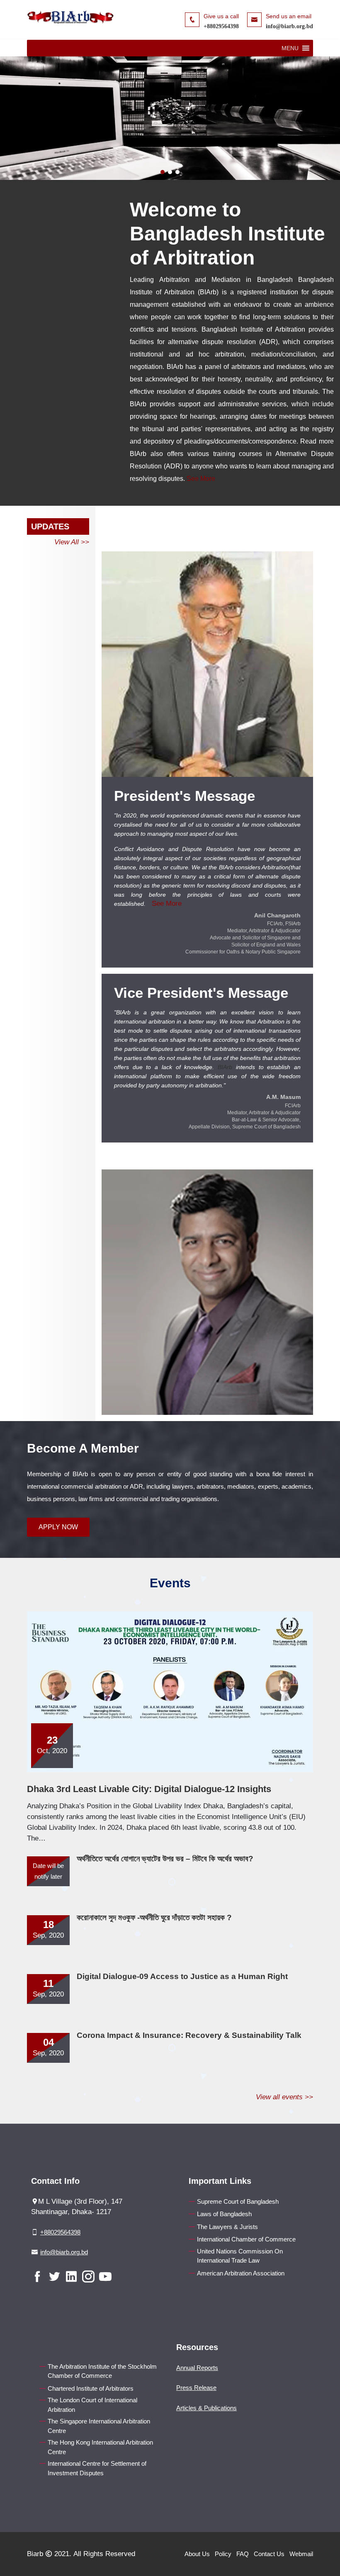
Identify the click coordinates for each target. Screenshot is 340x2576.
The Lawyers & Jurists (227, 2227)
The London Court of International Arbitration (92, 2405)
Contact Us (269, 2554)
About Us (197, 2554)
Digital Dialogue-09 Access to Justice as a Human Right (182, 1976)
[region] (170, 118)
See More (201, 479)
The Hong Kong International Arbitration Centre (100, 2447)
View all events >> (284, 2097)
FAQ (243, 2554)
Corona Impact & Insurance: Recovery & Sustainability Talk (189, 2035)
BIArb (225, 1067)
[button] (290, 48)
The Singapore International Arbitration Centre (99, 2426)
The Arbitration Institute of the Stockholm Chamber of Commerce (102, 2371)
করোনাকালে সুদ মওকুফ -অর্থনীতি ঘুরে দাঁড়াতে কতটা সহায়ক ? (154, 1917)
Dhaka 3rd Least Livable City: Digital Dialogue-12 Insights (149, 1789)
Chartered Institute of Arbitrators (91, 2388)
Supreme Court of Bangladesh (238, 2201)
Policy (223, 2554)
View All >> (72, 542)
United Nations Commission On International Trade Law (240, 2256)
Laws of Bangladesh (224, 2214)
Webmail (301, 2554)
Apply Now (58, 1527)
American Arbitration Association (241, 2273)
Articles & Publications (206, 2408)
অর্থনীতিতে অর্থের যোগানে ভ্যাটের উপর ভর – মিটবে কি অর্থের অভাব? (165, 1859)
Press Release (196, 2388)
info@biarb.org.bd (289, 26)
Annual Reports (197, 2368)
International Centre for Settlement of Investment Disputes (97, 2468)
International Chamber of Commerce (246, 2239)
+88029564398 (221, 26)
